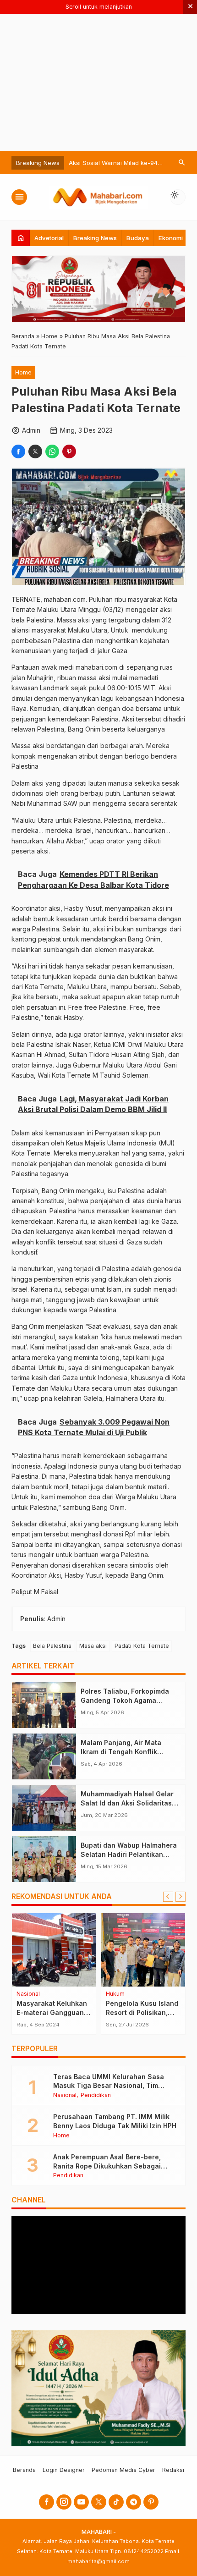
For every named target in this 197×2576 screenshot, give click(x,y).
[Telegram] (134, 2502)
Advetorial (49, 238)
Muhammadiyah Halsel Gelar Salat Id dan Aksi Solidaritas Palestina (127, 1803)
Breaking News (95, 238)
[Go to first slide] (181, 1897)
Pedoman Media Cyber (123, 2470)
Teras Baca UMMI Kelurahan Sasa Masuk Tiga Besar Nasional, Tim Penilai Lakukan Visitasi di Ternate (109, 2086)
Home (23, 372)
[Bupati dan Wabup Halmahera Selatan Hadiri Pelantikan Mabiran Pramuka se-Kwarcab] (44, 1859)
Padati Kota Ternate (142, 1646)
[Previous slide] (168, 1897)
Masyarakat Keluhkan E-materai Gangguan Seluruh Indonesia (52, 2012)
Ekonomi (171, 238)
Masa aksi (93, 1646)
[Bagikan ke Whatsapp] (52, 451)
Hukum (115, 1994)
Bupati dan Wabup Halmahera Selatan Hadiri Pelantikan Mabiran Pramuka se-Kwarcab (130, 1854)
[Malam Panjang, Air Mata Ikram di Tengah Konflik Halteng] (44, 1756)
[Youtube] (81, 2502)
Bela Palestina (52, 1646)
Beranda (24, 2470)
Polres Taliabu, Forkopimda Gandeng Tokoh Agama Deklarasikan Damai (125, 1700)
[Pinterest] (151, 2502)
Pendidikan (96, 2095)
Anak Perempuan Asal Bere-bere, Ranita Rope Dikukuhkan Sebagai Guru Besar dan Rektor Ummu (107, 2166)
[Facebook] (47, 2502)
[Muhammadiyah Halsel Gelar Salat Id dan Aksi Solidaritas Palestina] (44, 1808)
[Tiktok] (116, 2502)
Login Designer (64, 2470)
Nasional (28, 1994)
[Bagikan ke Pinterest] (69, 451)
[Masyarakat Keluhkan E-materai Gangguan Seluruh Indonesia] (54, 1950)
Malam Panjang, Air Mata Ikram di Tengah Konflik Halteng (121, 1751)
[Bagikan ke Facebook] (18, 451)
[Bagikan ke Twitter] (35, 451)
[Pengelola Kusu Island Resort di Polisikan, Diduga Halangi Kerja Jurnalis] (143, 1950)
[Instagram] (64, 2502)
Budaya (138, 238)
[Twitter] (99, 2502)
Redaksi (173, 2470)
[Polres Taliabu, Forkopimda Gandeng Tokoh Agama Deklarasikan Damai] (44, 1705)
